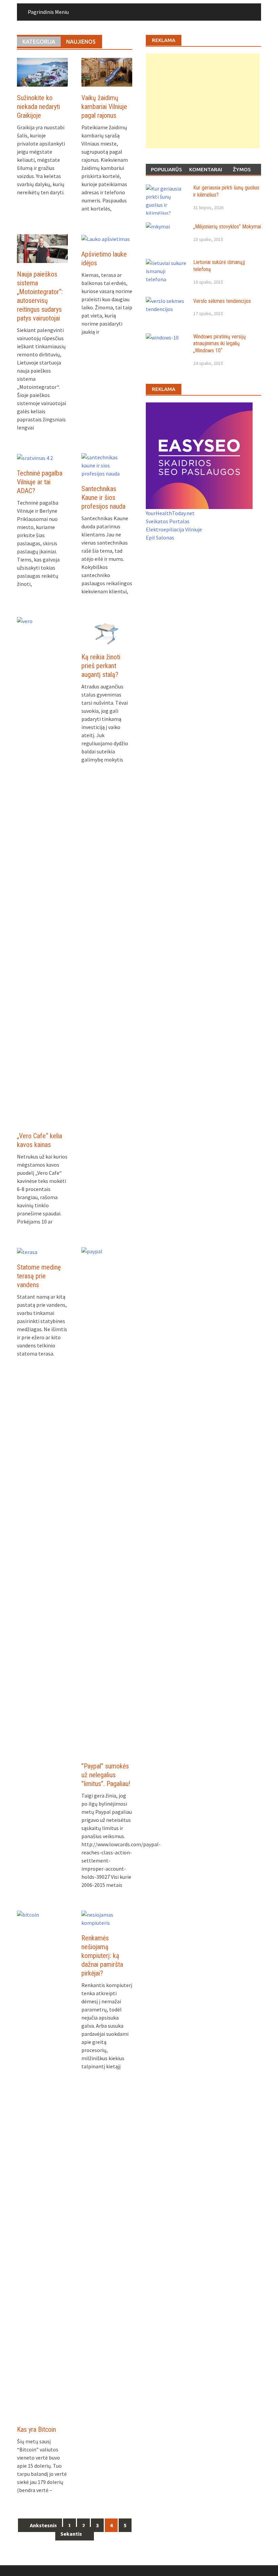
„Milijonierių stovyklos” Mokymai (227, 227)
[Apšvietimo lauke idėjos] (106, 238)
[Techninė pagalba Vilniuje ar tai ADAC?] (35, 457)
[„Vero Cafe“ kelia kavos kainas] (42, 870)
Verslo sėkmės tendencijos (222, 301)
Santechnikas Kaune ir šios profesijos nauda (103, 498)
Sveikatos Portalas (168, 521)
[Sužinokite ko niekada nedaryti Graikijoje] (42, 71)
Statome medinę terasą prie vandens (39, 1276)
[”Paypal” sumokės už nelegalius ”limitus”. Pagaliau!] (107, 1500)
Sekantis (72, 2534)
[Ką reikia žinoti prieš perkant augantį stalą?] (107, 631)
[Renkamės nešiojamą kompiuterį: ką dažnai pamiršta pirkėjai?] (107, 1918)
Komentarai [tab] (206, 169)
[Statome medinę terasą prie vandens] (27, 1251)
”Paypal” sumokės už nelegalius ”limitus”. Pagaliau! (106, 1775)
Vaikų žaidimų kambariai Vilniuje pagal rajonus (104, 107)
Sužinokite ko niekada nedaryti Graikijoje (38, 107)
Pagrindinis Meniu (48, 12)
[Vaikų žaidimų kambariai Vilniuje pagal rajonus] (107, 71)
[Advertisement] (203, 101)
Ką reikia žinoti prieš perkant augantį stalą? (101, 666)
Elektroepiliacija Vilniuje (174, 529)
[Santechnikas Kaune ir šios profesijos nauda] (107, 465)
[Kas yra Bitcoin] (42, 2164)
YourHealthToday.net (170, 513)
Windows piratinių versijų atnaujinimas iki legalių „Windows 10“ (220, 344)
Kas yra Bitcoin (36, 2429)
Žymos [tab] (242, 169)
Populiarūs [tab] (166, 169)
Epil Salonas (160, 537)
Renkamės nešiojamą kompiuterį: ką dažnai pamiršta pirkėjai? (102, 1956)
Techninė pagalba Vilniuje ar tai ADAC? (40, 482)
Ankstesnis (43, 2525)
